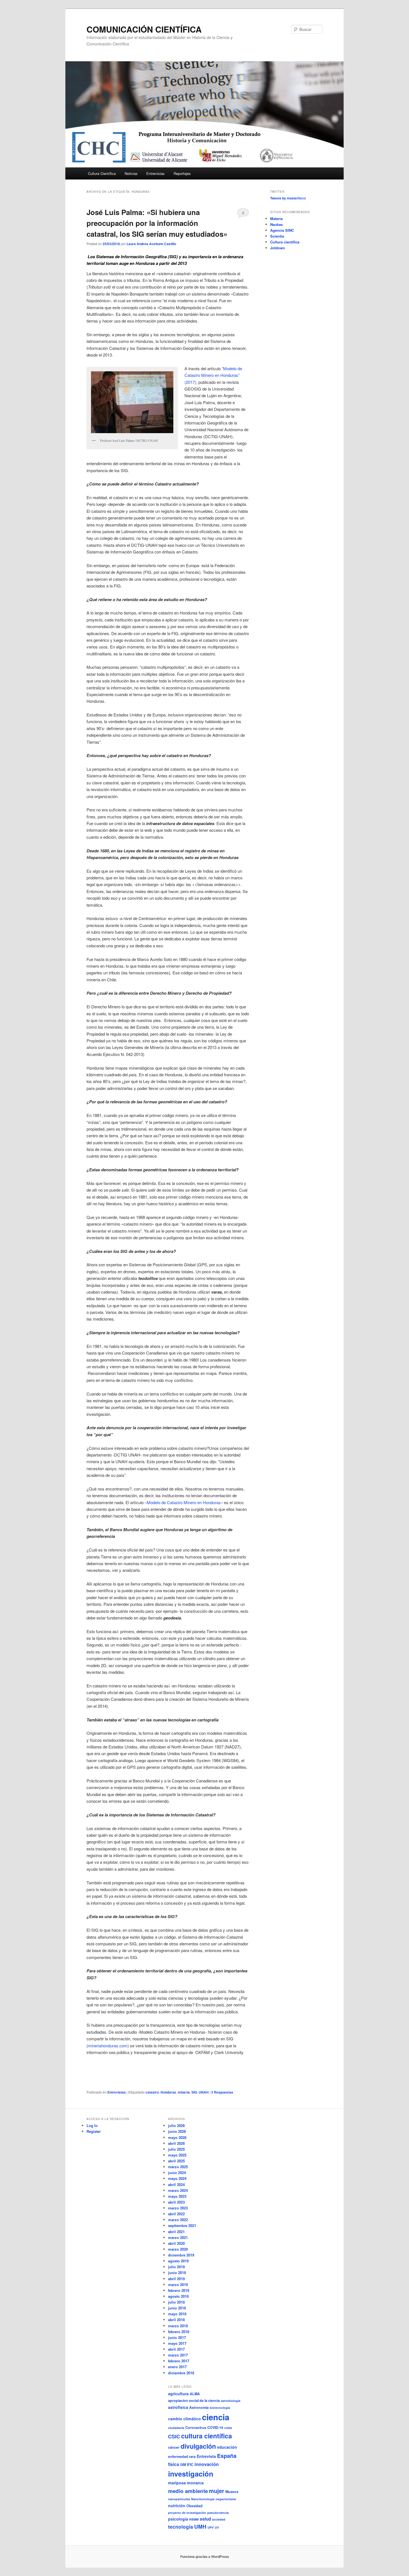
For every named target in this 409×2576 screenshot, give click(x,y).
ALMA (195, 2394)
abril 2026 (176, 2143)
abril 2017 (176, 2349)
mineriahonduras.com (108, 2046)
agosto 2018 (178, 2296)
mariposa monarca (186, 2483)
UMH (200, 2527)
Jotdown (278, 248)
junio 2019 (177, 2273)
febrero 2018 (179, 2332)
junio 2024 (177, 2173)
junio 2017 (177, 2337)
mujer (217, 2491)
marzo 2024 (178, 2190)
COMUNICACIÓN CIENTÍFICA (144, 29)
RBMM (194, 2519)
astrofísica (178, 2407)
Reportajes (182, 173)
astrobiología (231, 2401)
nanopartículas (179, 2499)
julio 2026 (176, 2125)
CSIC (174, 2436)
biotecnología (220, 2408)
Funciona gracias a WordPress (205, 2557)
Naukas (276, 224)
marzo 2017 (178, 2355)
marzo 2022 (178, 2220)
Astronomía (199, 2407)
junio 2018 (177, 2308)
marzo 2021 (178, 2237)
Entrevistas (156, 173)
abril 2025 (176, 2161)
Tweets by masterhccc (288, 198)
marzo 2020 (178, 2249)
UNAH (204, 2092)
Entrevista (206, 2456)
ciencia (216, 2417)
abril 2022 (176, 2214)
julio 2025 (176, 2149)
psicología (178, 2519)
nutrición (177, 2506)
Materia (276, 219)
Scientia (277, 236)
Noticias (131, 173)
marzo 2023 (178, 2208)
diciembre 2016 (181, 2373)
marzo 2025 (178, 2167)
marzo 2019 (178, 2285)
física (174, 2464)
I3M (183, 2465)
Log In (92, 2125)
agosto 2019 (178, 2261)
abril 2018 (176, 2320)
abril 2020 (176, 2243)
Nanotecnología (203, 2499)
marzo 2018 (178, 2326)
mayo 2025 (177, 2155)
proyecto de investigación (187, 2513)
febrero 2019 (179, 2290)
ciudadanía (176, 2428)
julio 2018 (176, 2302)
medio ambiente (188, 2491)
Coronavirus (196, 2428)
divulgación (198, 2446)
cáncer (174, 2447)
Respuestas (222, 2092)
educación (227, 2447)
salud (205, 2519)
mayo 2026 (177, 2137)
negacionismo (226, 2499)
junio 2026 (177, 2131)
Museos (232, 2492)
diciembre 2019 (181, 2255)
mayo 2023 (177, 2196)
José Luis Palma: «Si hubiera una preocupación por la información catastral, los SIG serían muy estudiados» (157, 223)
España (227, 2456)
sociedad (219, 2519)
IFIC (190, 2465)
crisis (228, 2428)
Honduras (168, 2092)
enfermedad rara (182, 2457)
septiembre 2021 (182, 2225)
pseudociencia (218, 2513)
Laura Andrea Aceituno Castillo (151, 244)
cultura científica (207, 2436)
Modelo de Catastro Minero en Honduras (184, 1502)
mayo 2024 (177, 2178)
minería (184, 2092)
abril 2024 (176, 2185)
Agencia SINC (282, 230)
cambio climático (184, 2419)
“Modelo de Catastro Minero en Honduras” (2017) (213, 375)
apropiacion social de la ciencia (194, 2401)
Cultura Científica (102, 173)
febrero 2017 (179, 2361)
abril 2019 (176, 2279)
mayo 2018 (177, 2314)
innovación (207, 2464)
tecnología (181, 2527)
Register (94, 2131)
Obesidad (194, 2506)
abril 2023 (176, 2202)
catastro (152, 2092)
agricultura (178, 2394)
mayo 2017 (177, 2343)
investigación (191, 2474)
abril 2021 (176, 2232)
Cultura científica (285, 242)
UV (217, 2527)
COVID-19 (215, 2428)
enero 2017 (177, 2367)
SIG (194, 2092)
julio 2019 (176, 2267)
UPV (211, 2527)
